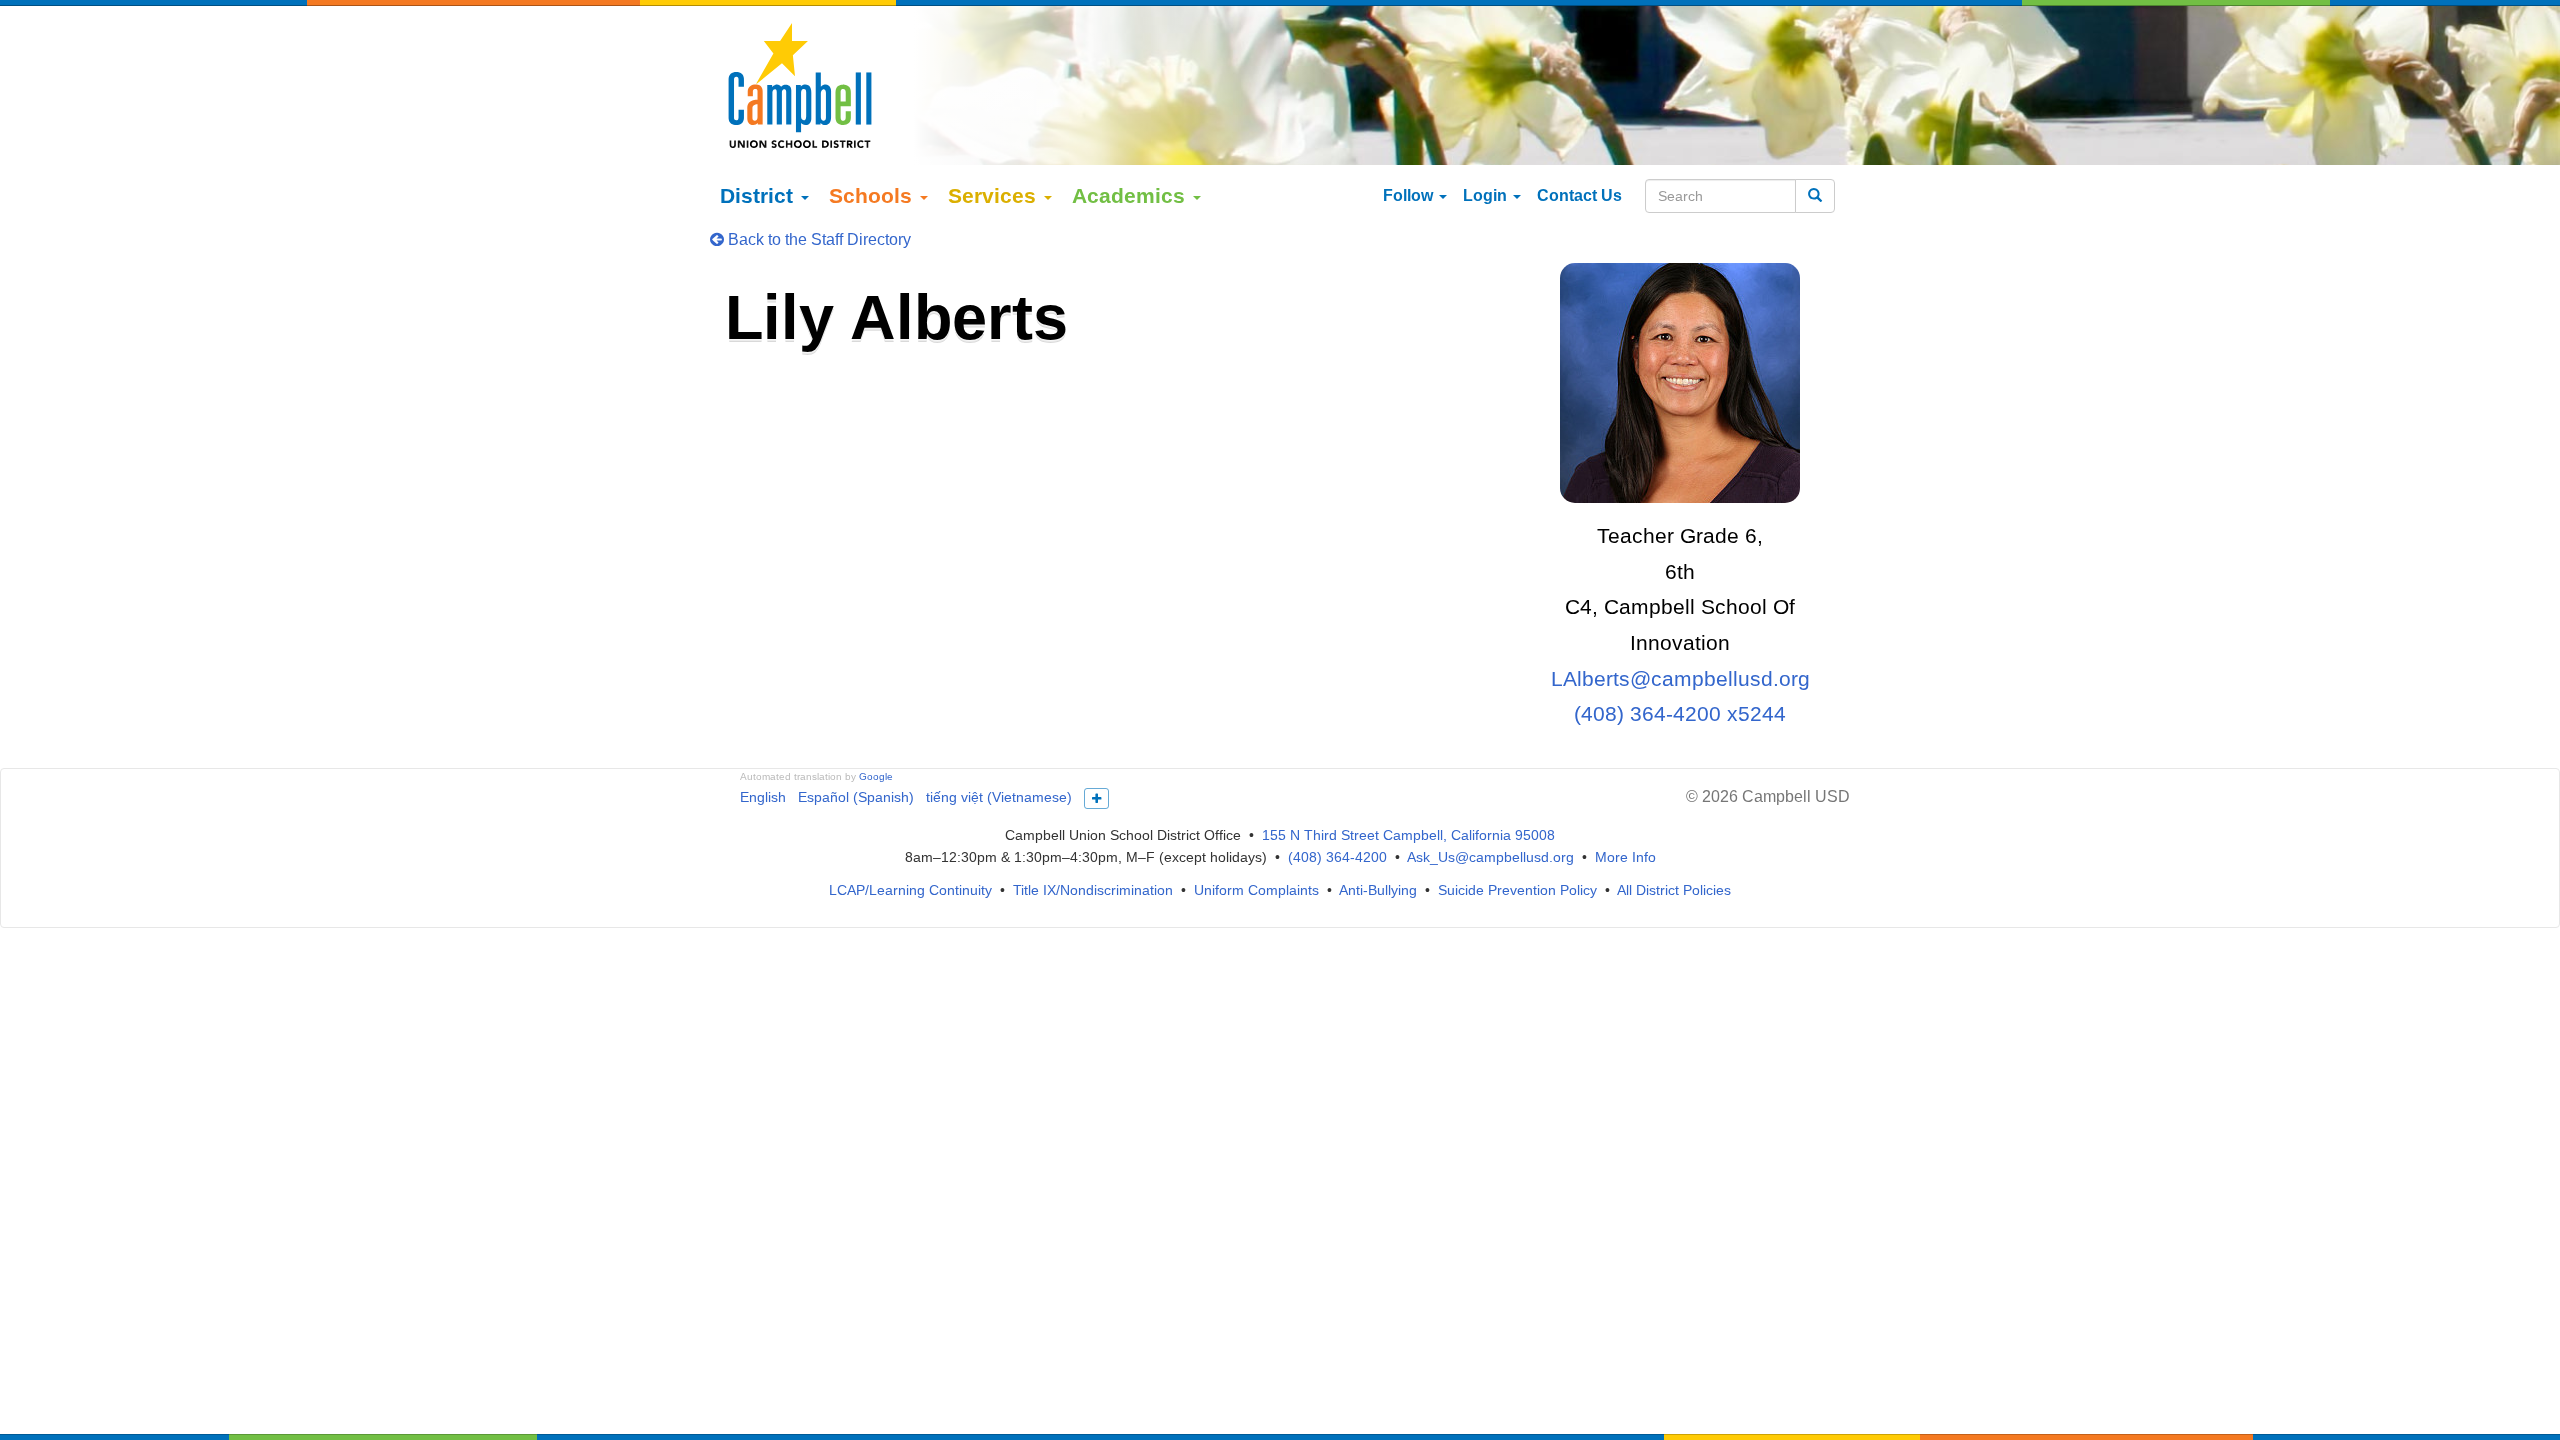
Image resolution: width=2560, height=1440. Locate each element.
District (759, 195)
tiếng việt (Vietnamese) (999, 797)
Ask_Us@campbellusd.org (1490, 857)
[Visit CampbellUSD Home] (800, 85)
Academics (1131, 195)
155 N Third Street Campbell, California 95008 (1408, 835)
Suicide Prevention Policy (1517, 890)
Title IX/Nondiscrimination (1093, 890)
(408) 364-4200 (1337, 857)
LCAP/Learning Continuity (910, 890)
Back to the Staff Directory (817, 239)
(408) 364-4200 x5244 (1680, 713)
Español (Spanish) (856, 797)
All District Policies (1674, 890)
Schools (873, 195)
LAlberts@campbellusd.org (1680, 678)
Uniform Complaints (1256, 890)
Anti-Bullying (1378, 890)
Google (876, 776)
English (763, 797)
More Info (1625, 857)
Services (995, 195)
